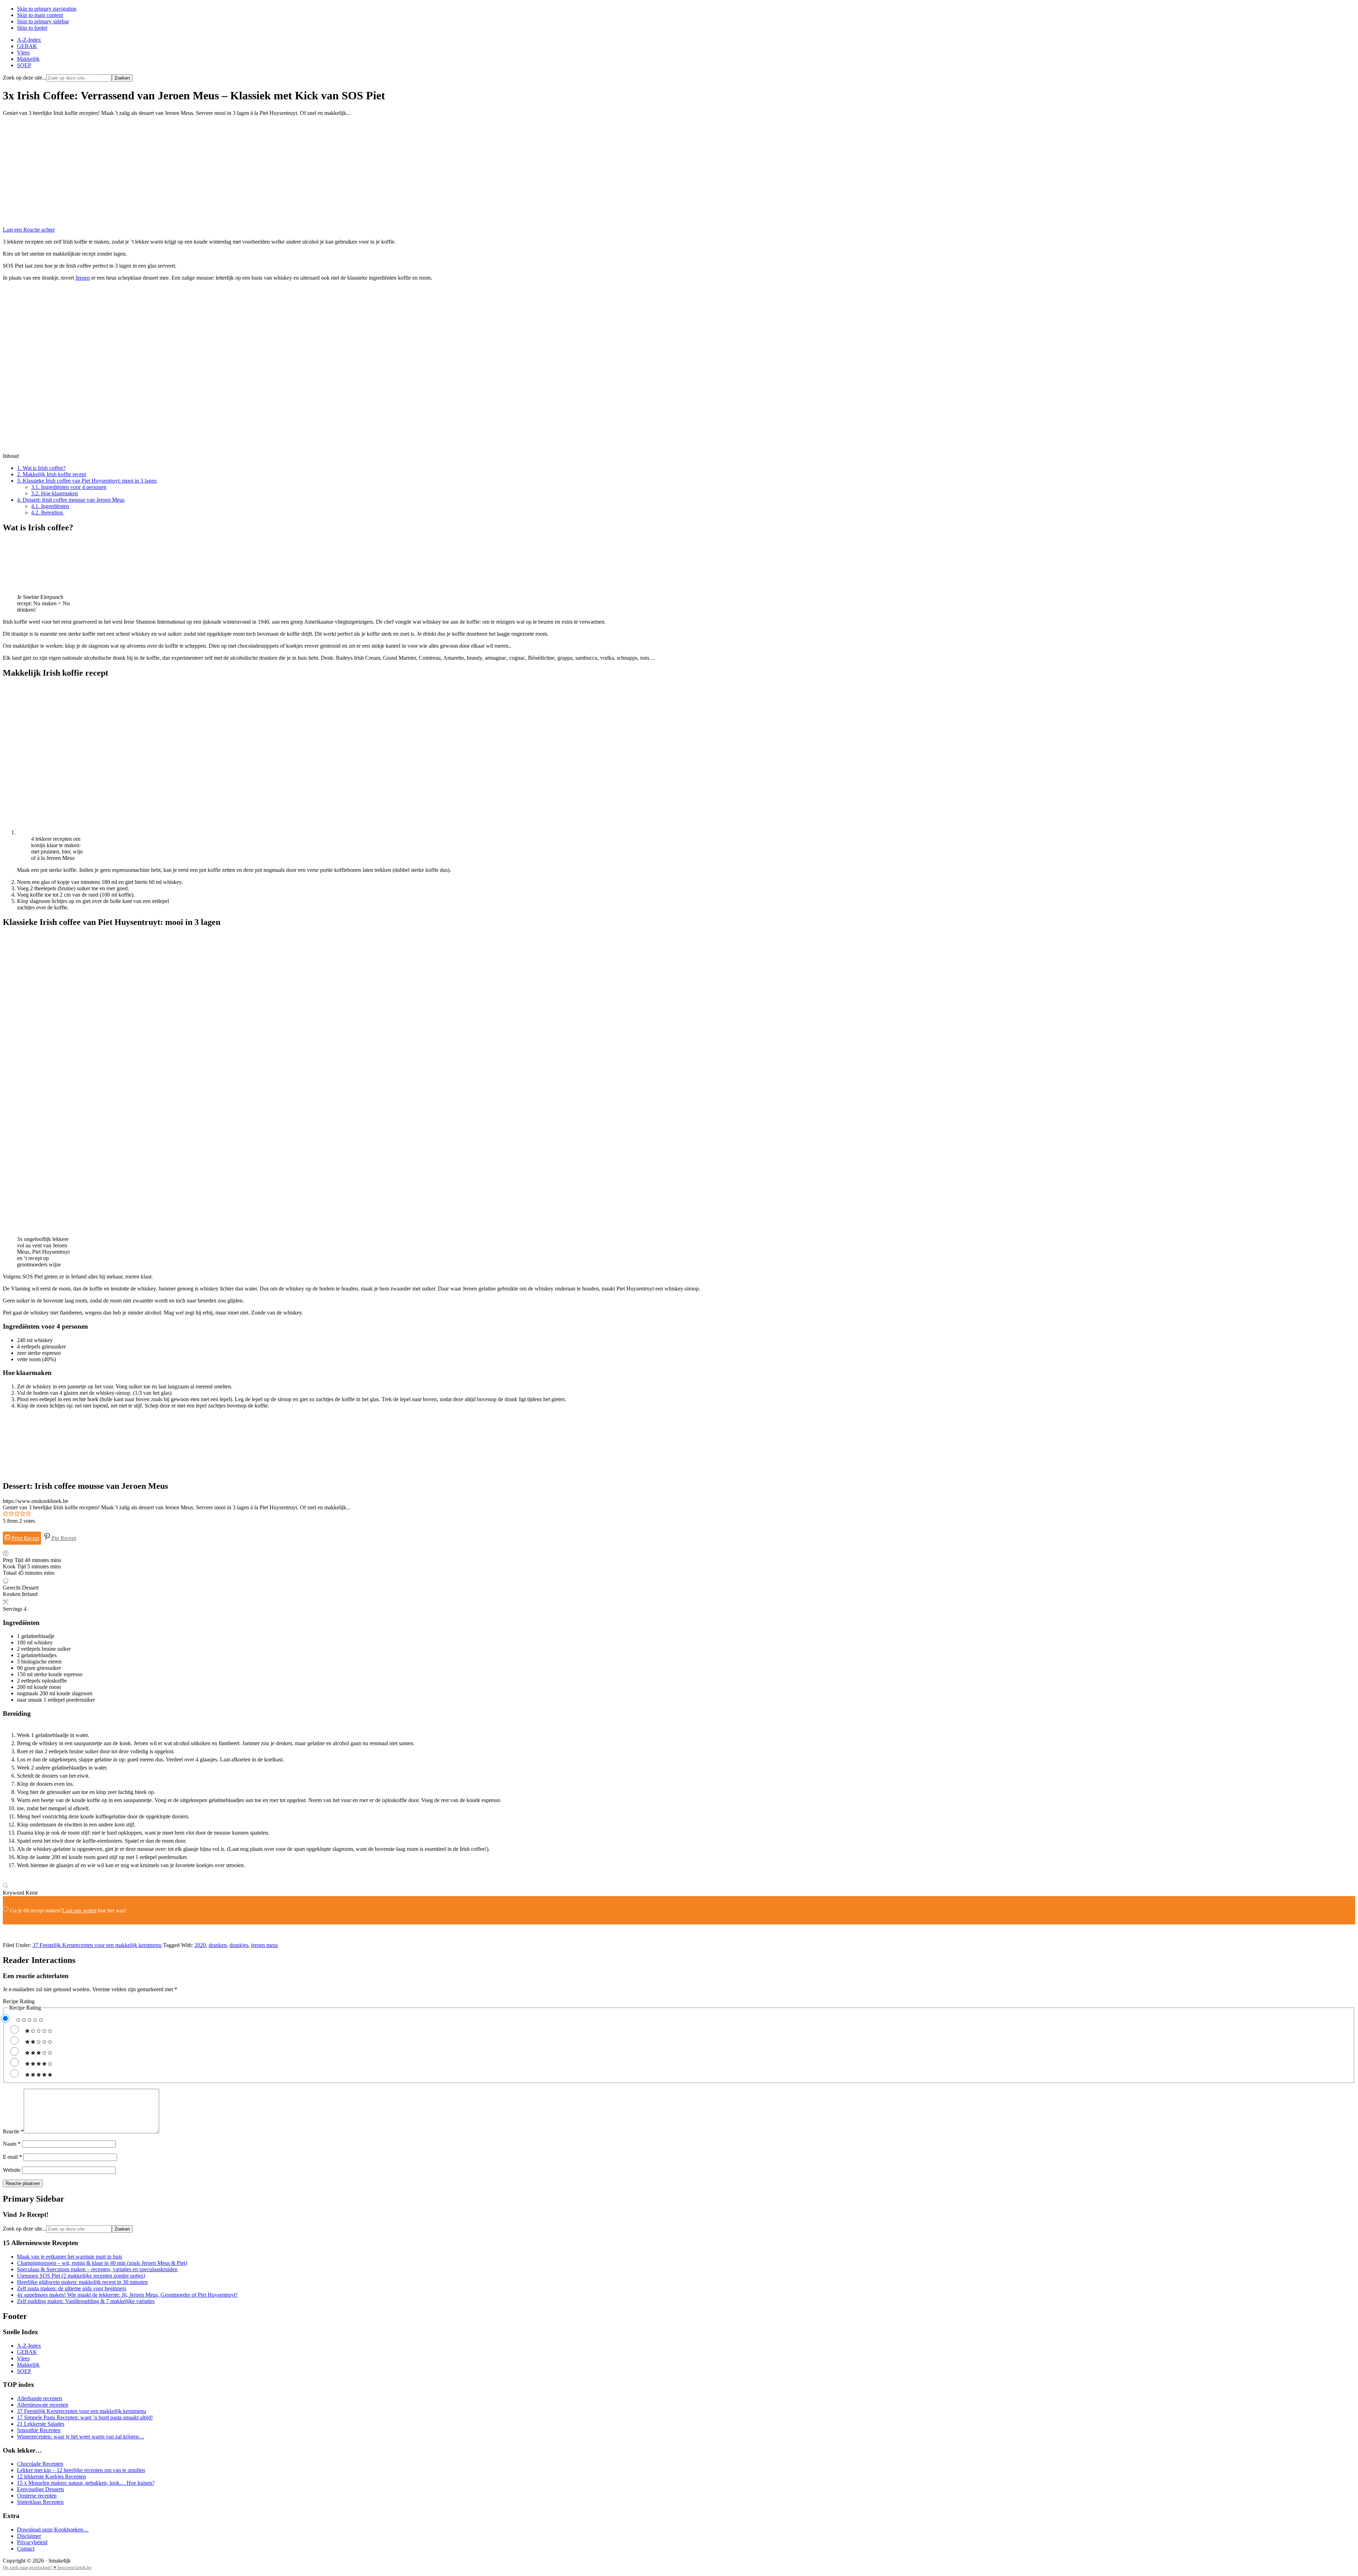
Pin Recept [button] (63, 1538)
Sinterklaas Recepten (40, 2502)
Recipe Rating (19, 2001)
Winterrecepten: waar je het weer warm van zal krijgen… (81, 2437)
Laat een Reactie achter (29, 230)
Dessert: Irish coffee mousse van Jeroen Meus (71, 500)
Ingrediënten (50, 506)
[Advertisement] (679, 171)
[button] (6, 1514)
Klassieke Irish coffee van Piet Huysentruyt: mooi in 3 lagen (87, 481)
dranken (218, 1945)
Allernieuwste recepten (43, 2405)
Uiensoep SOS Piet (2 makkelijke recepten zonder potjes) (81, 2276)
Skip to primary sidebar (43, 21)
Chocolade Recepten (40, 2464)
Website (12, 2170)
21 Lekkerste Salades (41, 2424)
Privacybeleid (32, 2542)
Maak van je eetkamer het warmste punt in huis (69, 2257)
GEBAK (27, 2352)
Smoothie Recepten (39, 2430)
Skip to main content (40, 15)
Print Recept (25, 1538)
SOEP (24, 2371)
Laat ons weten (80, 1910)
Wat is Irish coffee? (41, 468)
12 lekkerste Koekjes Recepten (51, 2476)
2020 (200, 1945)
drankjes (239, 1945)
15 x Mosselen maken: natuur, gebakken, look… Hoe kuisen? (86, 2483)
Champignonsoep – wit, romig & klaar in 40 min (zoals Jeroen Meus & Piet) (102, 2263)
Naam (12, 2144)
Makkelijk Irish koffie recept (51, 474)
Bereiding (48, 512)
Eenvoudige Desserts (40, 2489)
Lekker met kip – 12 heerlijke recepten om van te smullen (81, 2470)
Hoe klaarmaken (54, 493)
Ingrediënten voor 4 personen (69, 487)
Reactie (13, 2131)
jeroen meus (265, 1945)
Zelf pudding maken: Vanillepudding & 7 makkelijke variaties (86, 2301)
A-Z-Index (29, 2346)
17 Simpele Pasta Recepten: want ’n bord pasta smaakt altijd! (85, 2417)
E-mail (12, 2157)
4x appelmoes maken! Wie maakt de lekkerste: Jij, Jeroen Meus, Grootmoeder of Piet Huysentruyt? (127, 2295)
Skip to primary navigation (47, 9)
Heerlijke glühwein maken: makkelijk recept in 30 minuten (82, 2282)
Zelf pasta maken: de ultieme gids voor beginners (72, 2288)
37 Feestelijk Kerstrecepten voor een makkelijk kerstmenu (97, 1945)
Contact (26, 2549)
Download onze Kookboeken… (53, 2530)
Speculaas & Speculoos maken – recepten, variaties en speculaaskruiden (97, 2269)
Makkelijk (28, 2365)
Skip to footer (32, 28)
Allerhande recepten (39, 2398)
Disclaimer (29, 2536)
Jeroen (83, 278)
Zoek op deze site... (25, 78)
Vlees (23, 2358)
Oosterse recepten (37, 2496)
